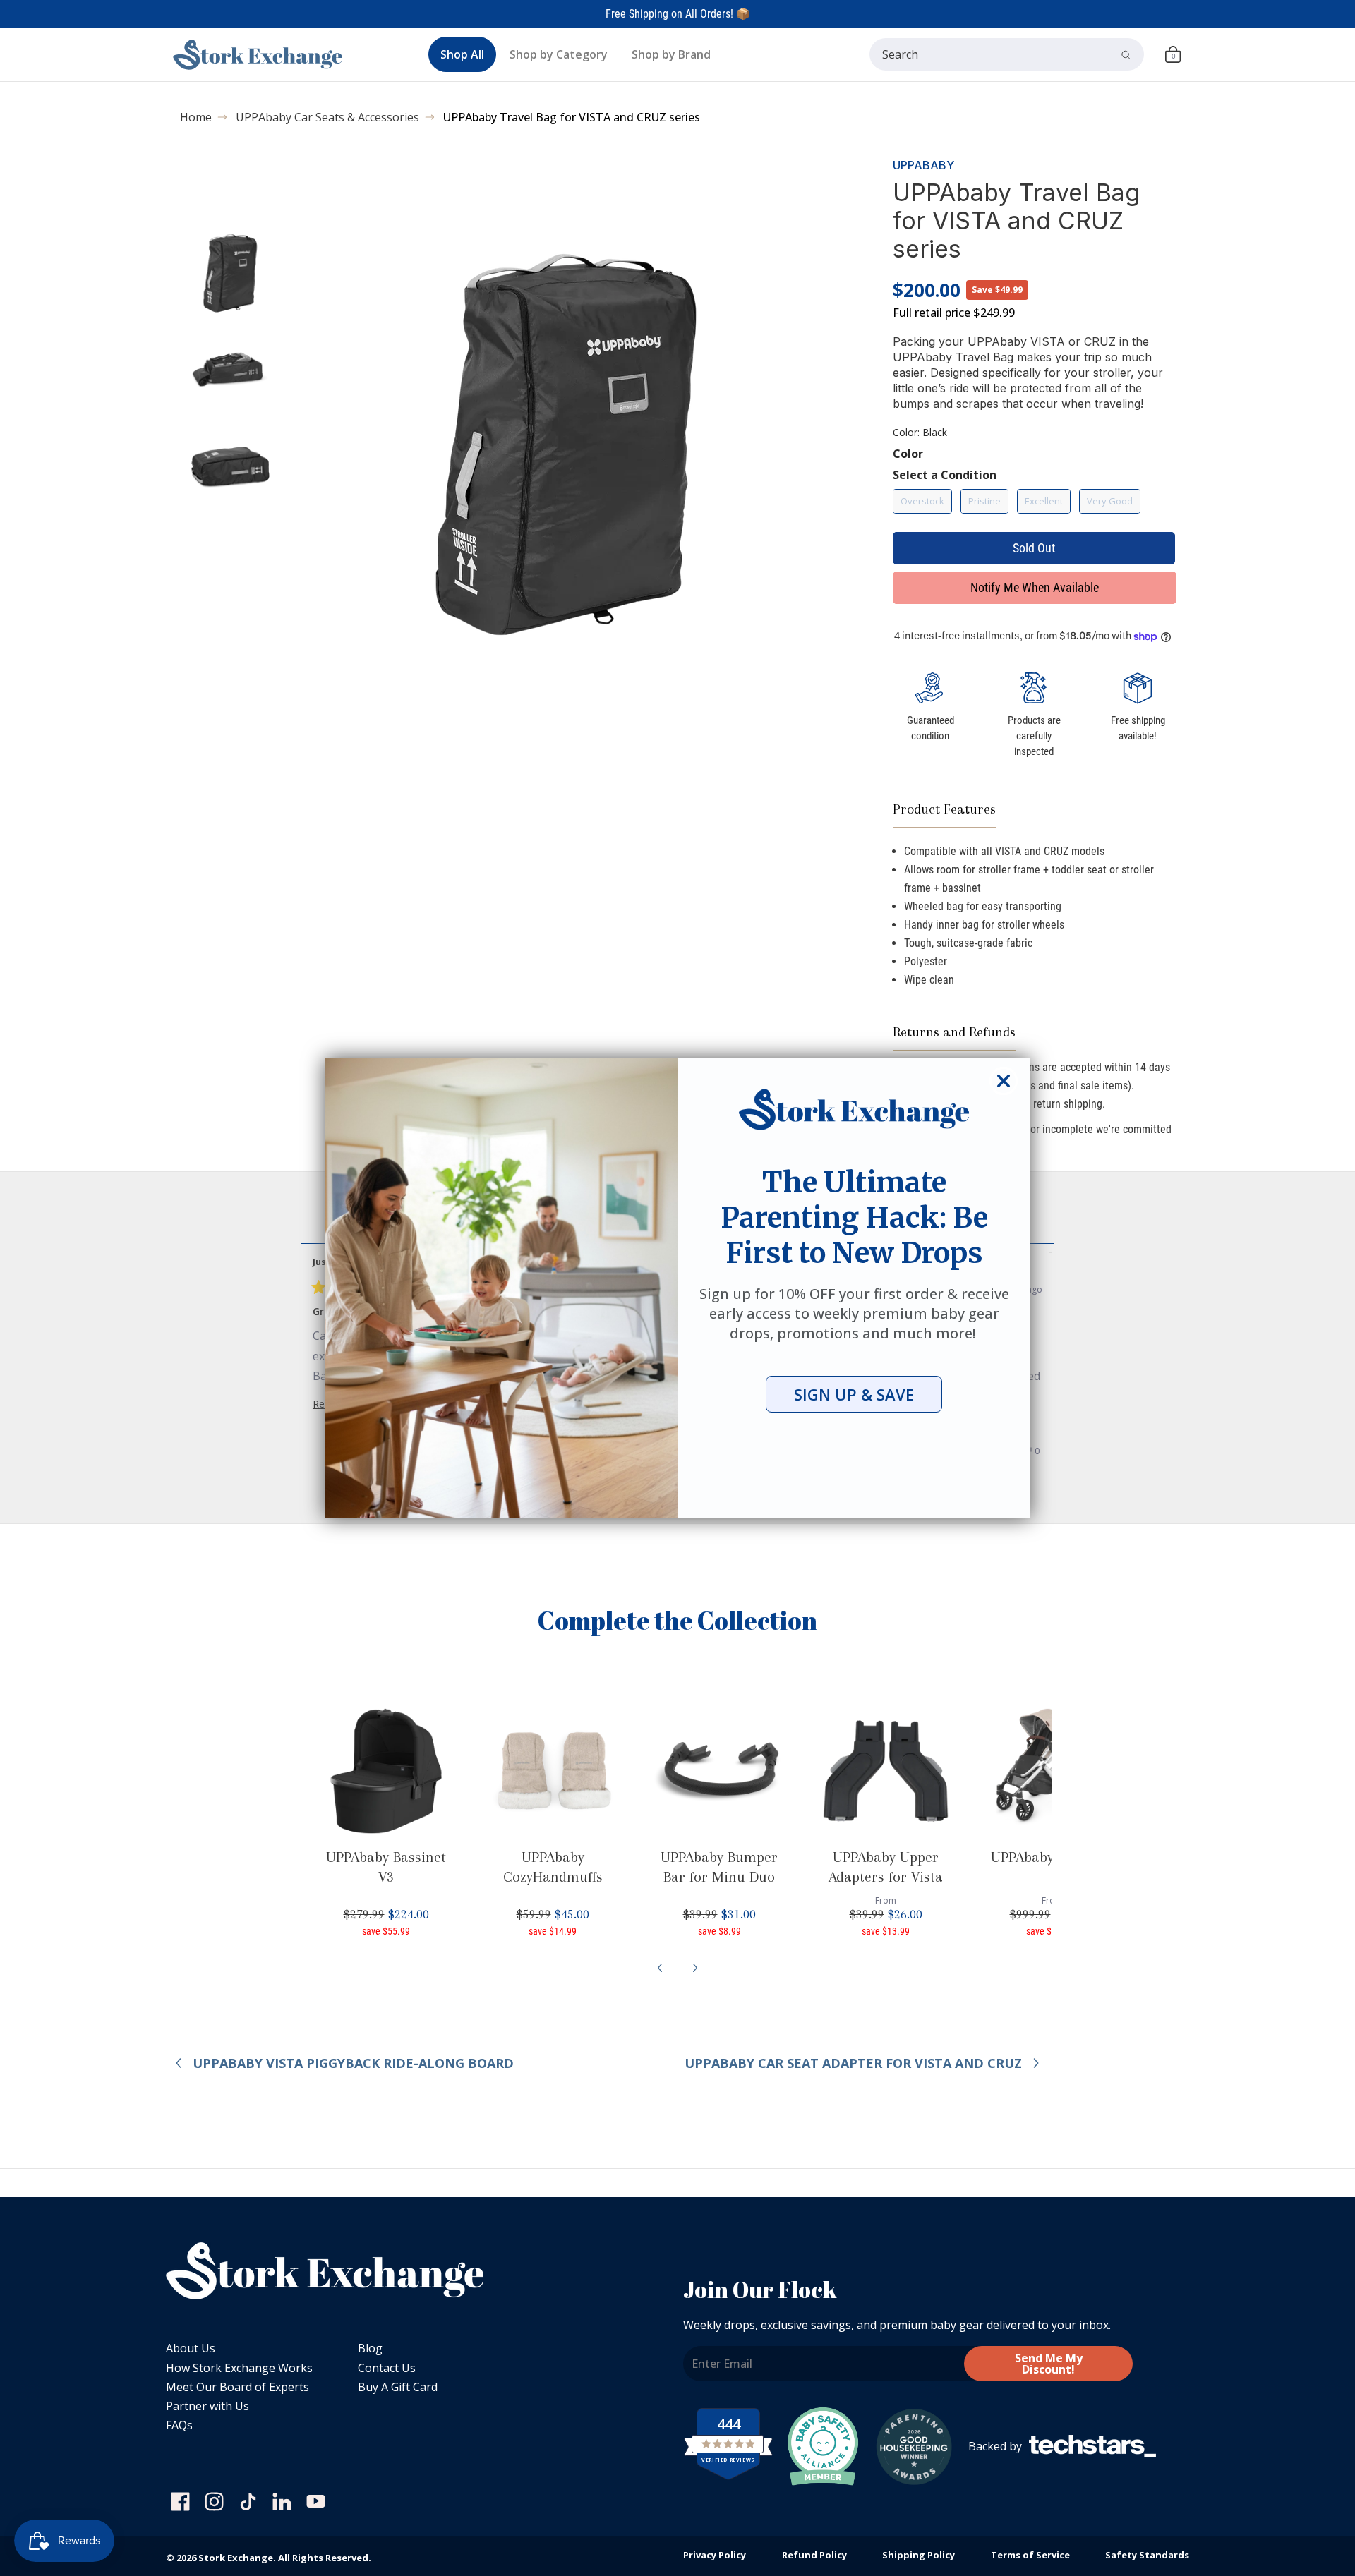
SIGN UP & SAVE (854, 1394)
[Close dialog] (1004, 1081)
